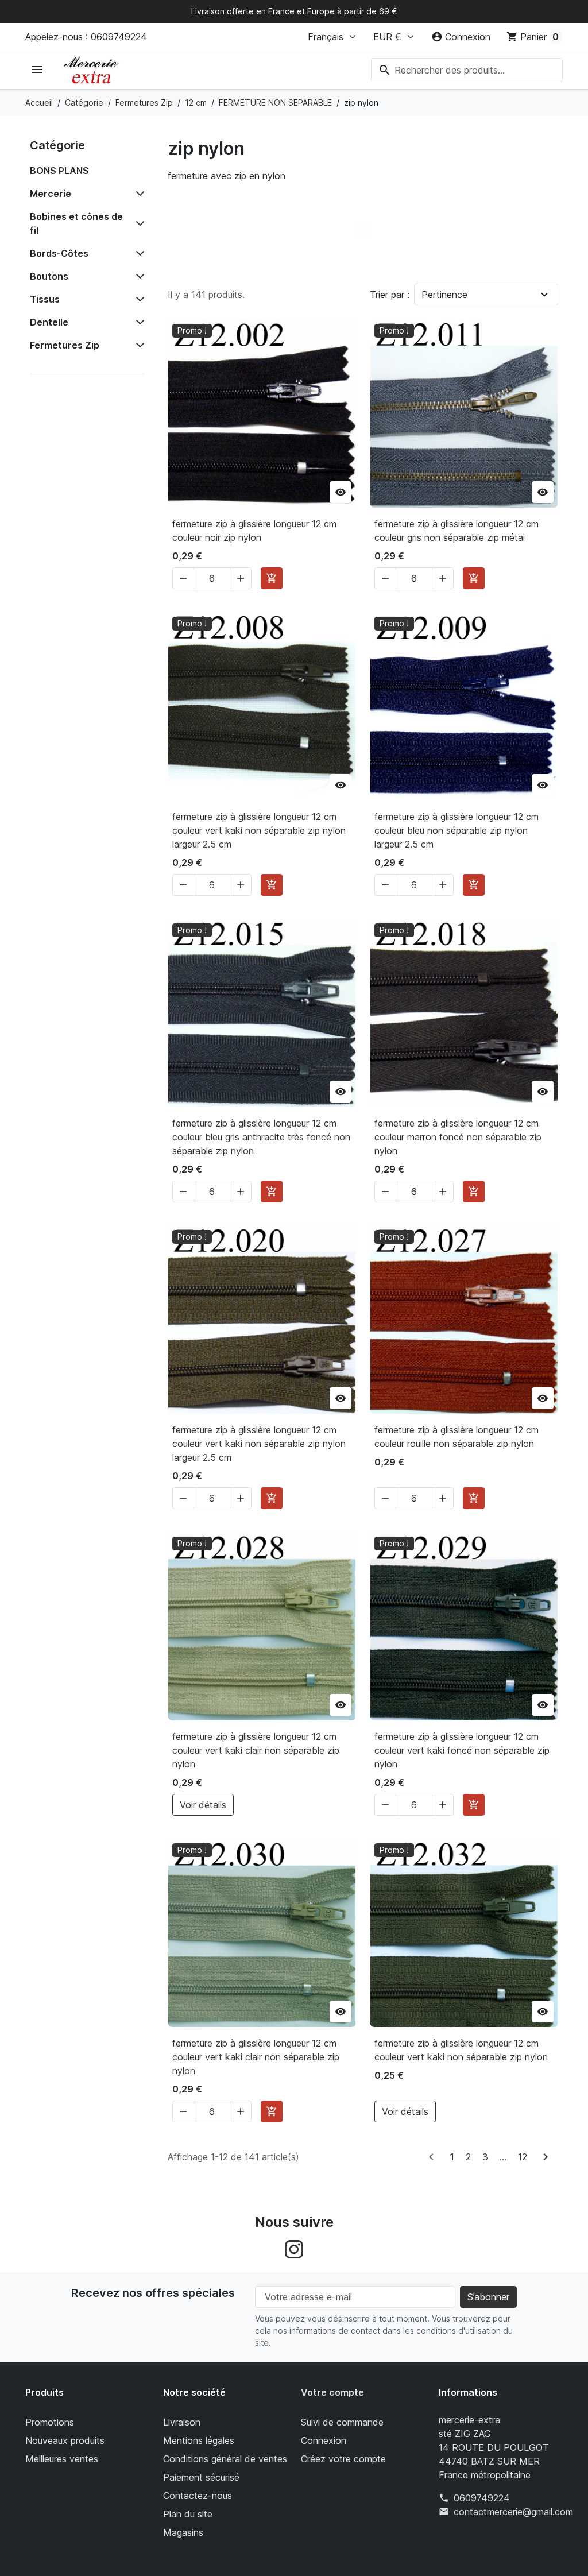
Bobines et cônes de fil (76, 223)
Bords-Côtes (59, 253)
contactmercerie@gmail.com (513, 2512)
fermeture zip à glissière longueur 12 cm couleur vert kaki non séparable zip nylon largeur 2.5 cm (259, 830)
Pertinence (444, 295)
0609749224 (482, 2498)
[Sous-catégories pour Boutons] (138, 276)
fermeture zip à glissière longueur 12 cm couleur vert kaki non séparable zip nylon (461, 2050)
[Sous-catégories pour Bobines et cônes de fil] (138, 223)
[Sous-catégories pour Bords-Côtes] (138, 253)
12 (523, 2157)
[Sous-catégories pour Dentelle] (138, 322)
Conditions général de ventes (225, 2459)
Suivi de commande (342, 2422)
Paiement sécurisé (201, 2477)
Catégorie (57, 145)
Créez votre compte (343, 2459)
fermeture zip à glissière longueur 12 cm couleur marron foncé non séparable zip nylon (458, 1137)
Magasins (183, 2532)
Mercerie (51, 194)
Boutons (49, 276)
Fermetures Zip (65, 345)
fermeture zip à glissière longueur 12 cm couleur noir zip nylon (254, 531)
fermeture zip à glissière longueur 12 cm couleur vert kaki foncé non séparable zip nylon (462, 1750)
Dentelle (49, 322)
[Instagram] (294, 2249)
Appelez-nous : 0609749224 (86, 37)
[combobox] (467, 70)
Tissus (45, 299)
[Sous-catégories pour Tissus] (138, 299)
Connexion (324, 2440)
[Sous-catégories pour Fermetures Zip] (138, 345)
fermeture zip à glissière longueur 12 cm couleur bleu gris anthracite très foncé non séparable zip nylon (261, 1137)
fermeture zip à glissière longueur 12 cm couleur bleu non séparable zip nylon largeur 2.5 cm (457, 830)
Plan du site (188, 2514)
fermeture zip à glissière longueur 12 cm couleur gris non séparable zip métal (457, 531)
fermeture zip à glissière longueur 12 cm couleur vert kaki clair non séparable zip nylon (256, 1750)
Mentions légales (199, 2440)
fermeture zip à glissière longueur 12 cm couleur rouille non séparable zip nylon (457, 1437)
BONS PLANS (59, 171)
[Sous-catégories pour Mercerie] (138, 194)
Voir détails (203, 1805)
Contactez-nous (198, 2496)
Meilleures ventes (62, 2459)
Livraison (182, 2422)
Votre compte (332, 2392)
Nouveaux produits (65, 2440)
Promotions (50, 2422)
